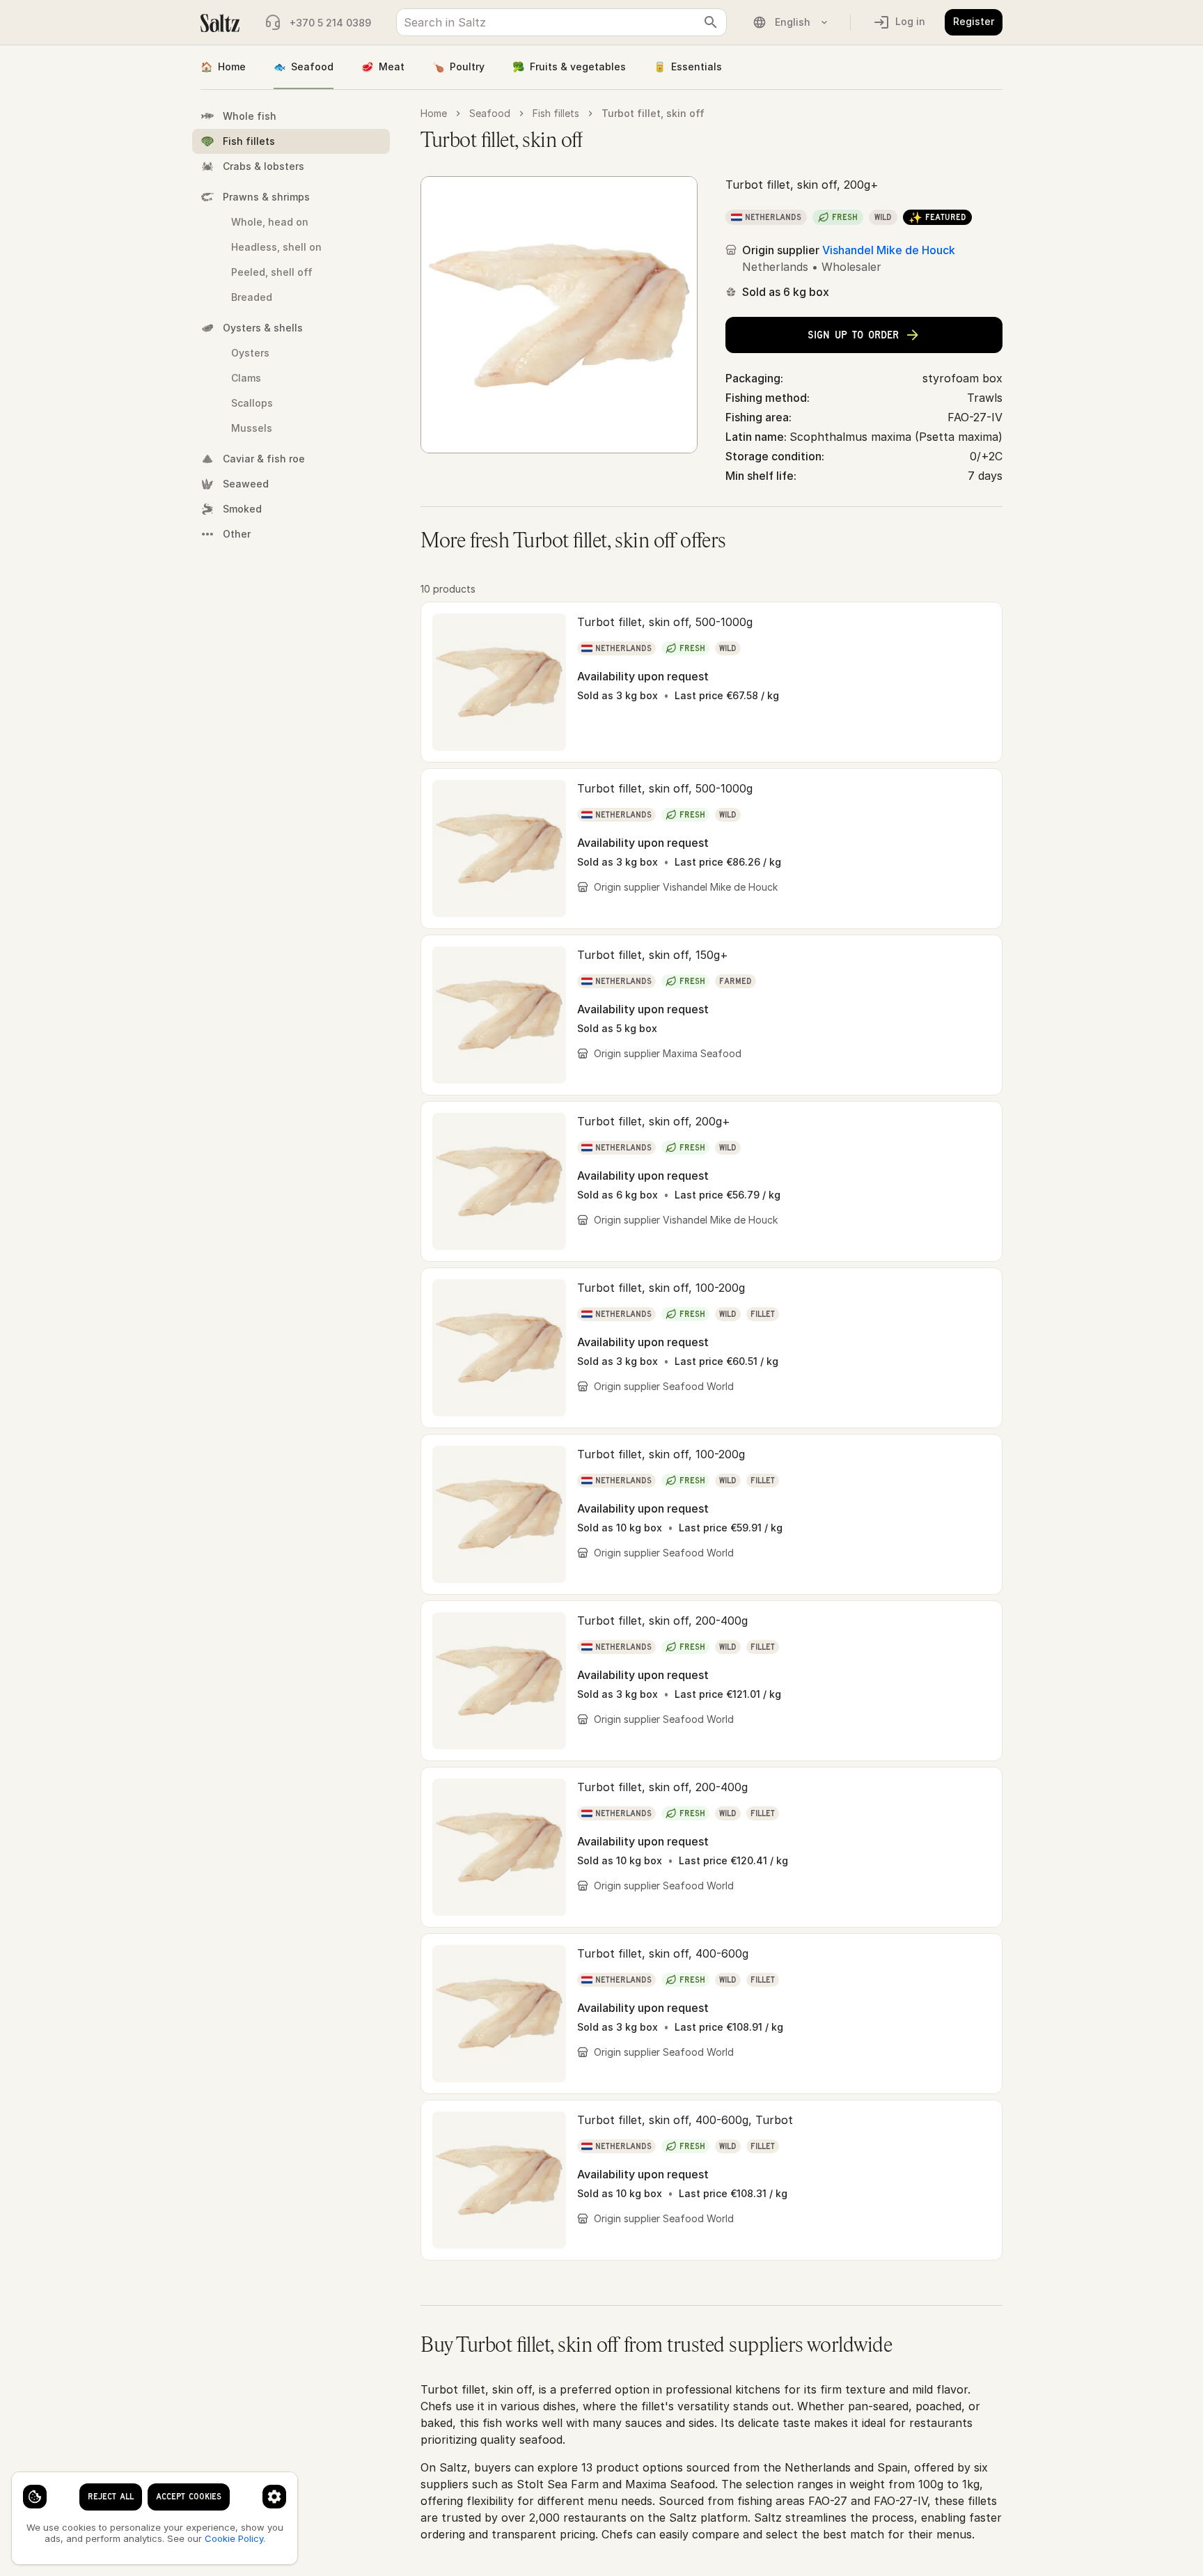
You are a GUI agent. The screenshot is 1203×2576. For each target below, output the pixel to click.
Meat (383, 67)
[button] (711, 682)
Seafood (304, 67)
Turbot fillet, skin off (653, 113)
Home (223, 67)
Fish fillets (556, 113)
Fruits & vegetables (569, 67)
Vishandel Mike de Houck (889, 250)
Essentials (688, 67)
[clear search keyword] (711, 22)
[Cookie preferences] (274, 2497)
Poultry (458, 67)
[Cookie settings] (35, 2497)
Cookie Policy (234, 2538)
